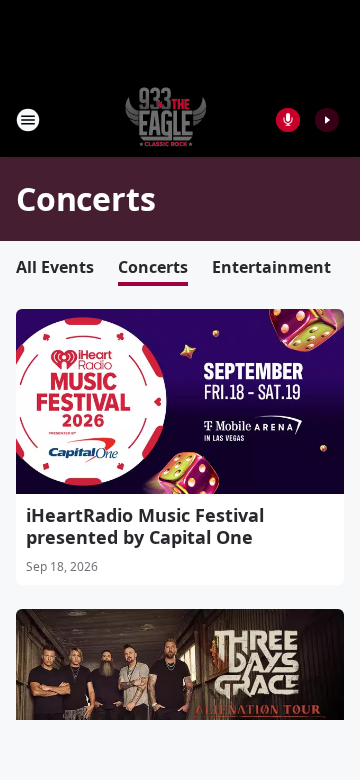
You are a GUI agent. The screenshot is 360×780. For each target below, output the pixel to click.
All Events (55, 267)
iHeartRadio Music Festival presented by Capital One (145, 526)
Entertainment (271, 267)
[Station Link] (166, 119)
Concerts (153, 267)
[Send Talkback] (288, 120)
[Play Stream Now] (327, 120)
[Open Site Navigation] (28, 120)
